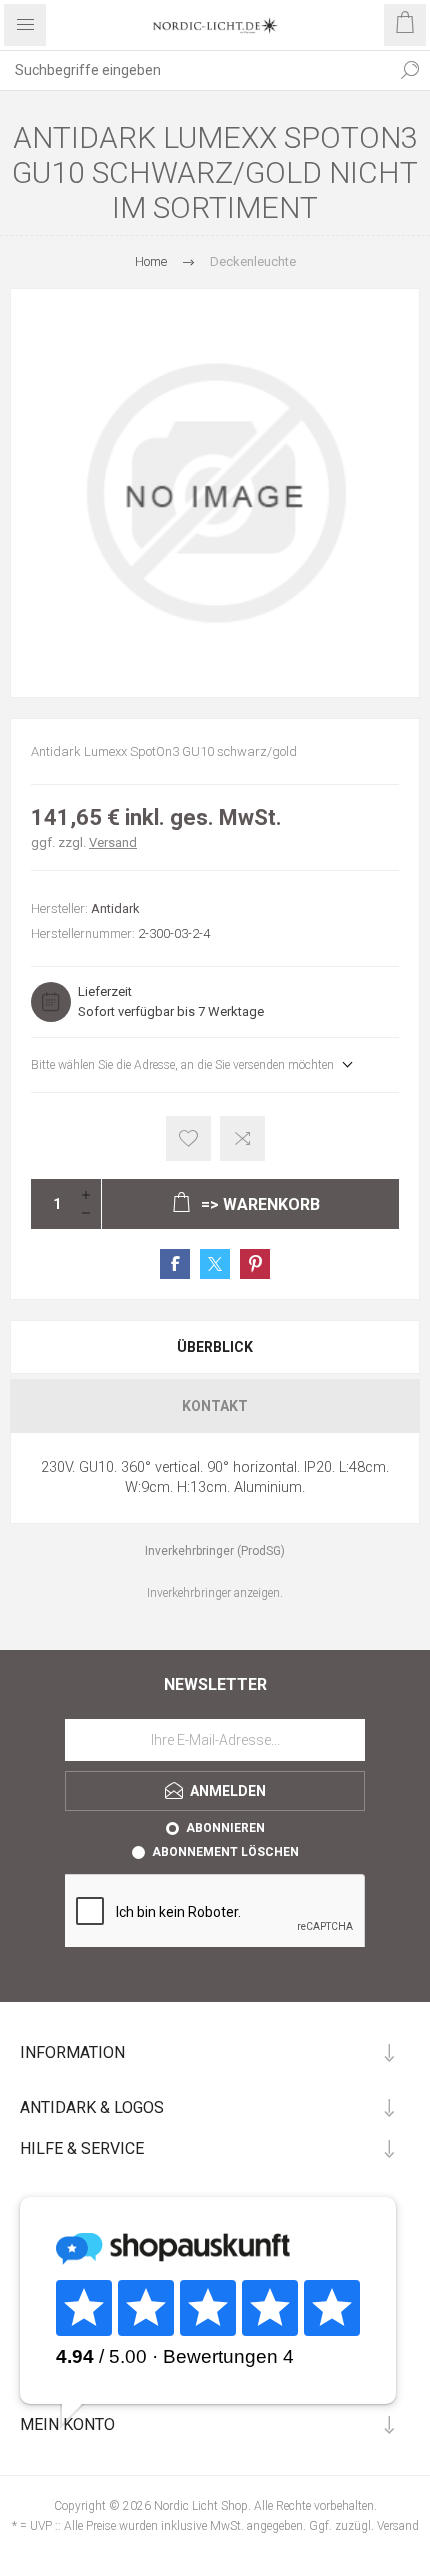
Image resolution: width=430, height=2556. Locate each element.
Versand (113, 842)
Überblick (215, 1347)
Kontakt (215, 1406)
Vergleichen (242, 1138)
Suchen (410, 70)
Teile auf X (215, 1264)
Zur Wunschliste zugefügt (188, 1138)
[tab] (215, 1347)
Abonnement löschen (225, 1852)
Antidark (115, 908)
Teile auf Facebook (175, 1264)
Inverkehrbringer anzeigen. (215, 1593)
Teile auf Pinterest (255, 1264)
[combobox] (195, 70)
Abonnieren (225, 1828)
